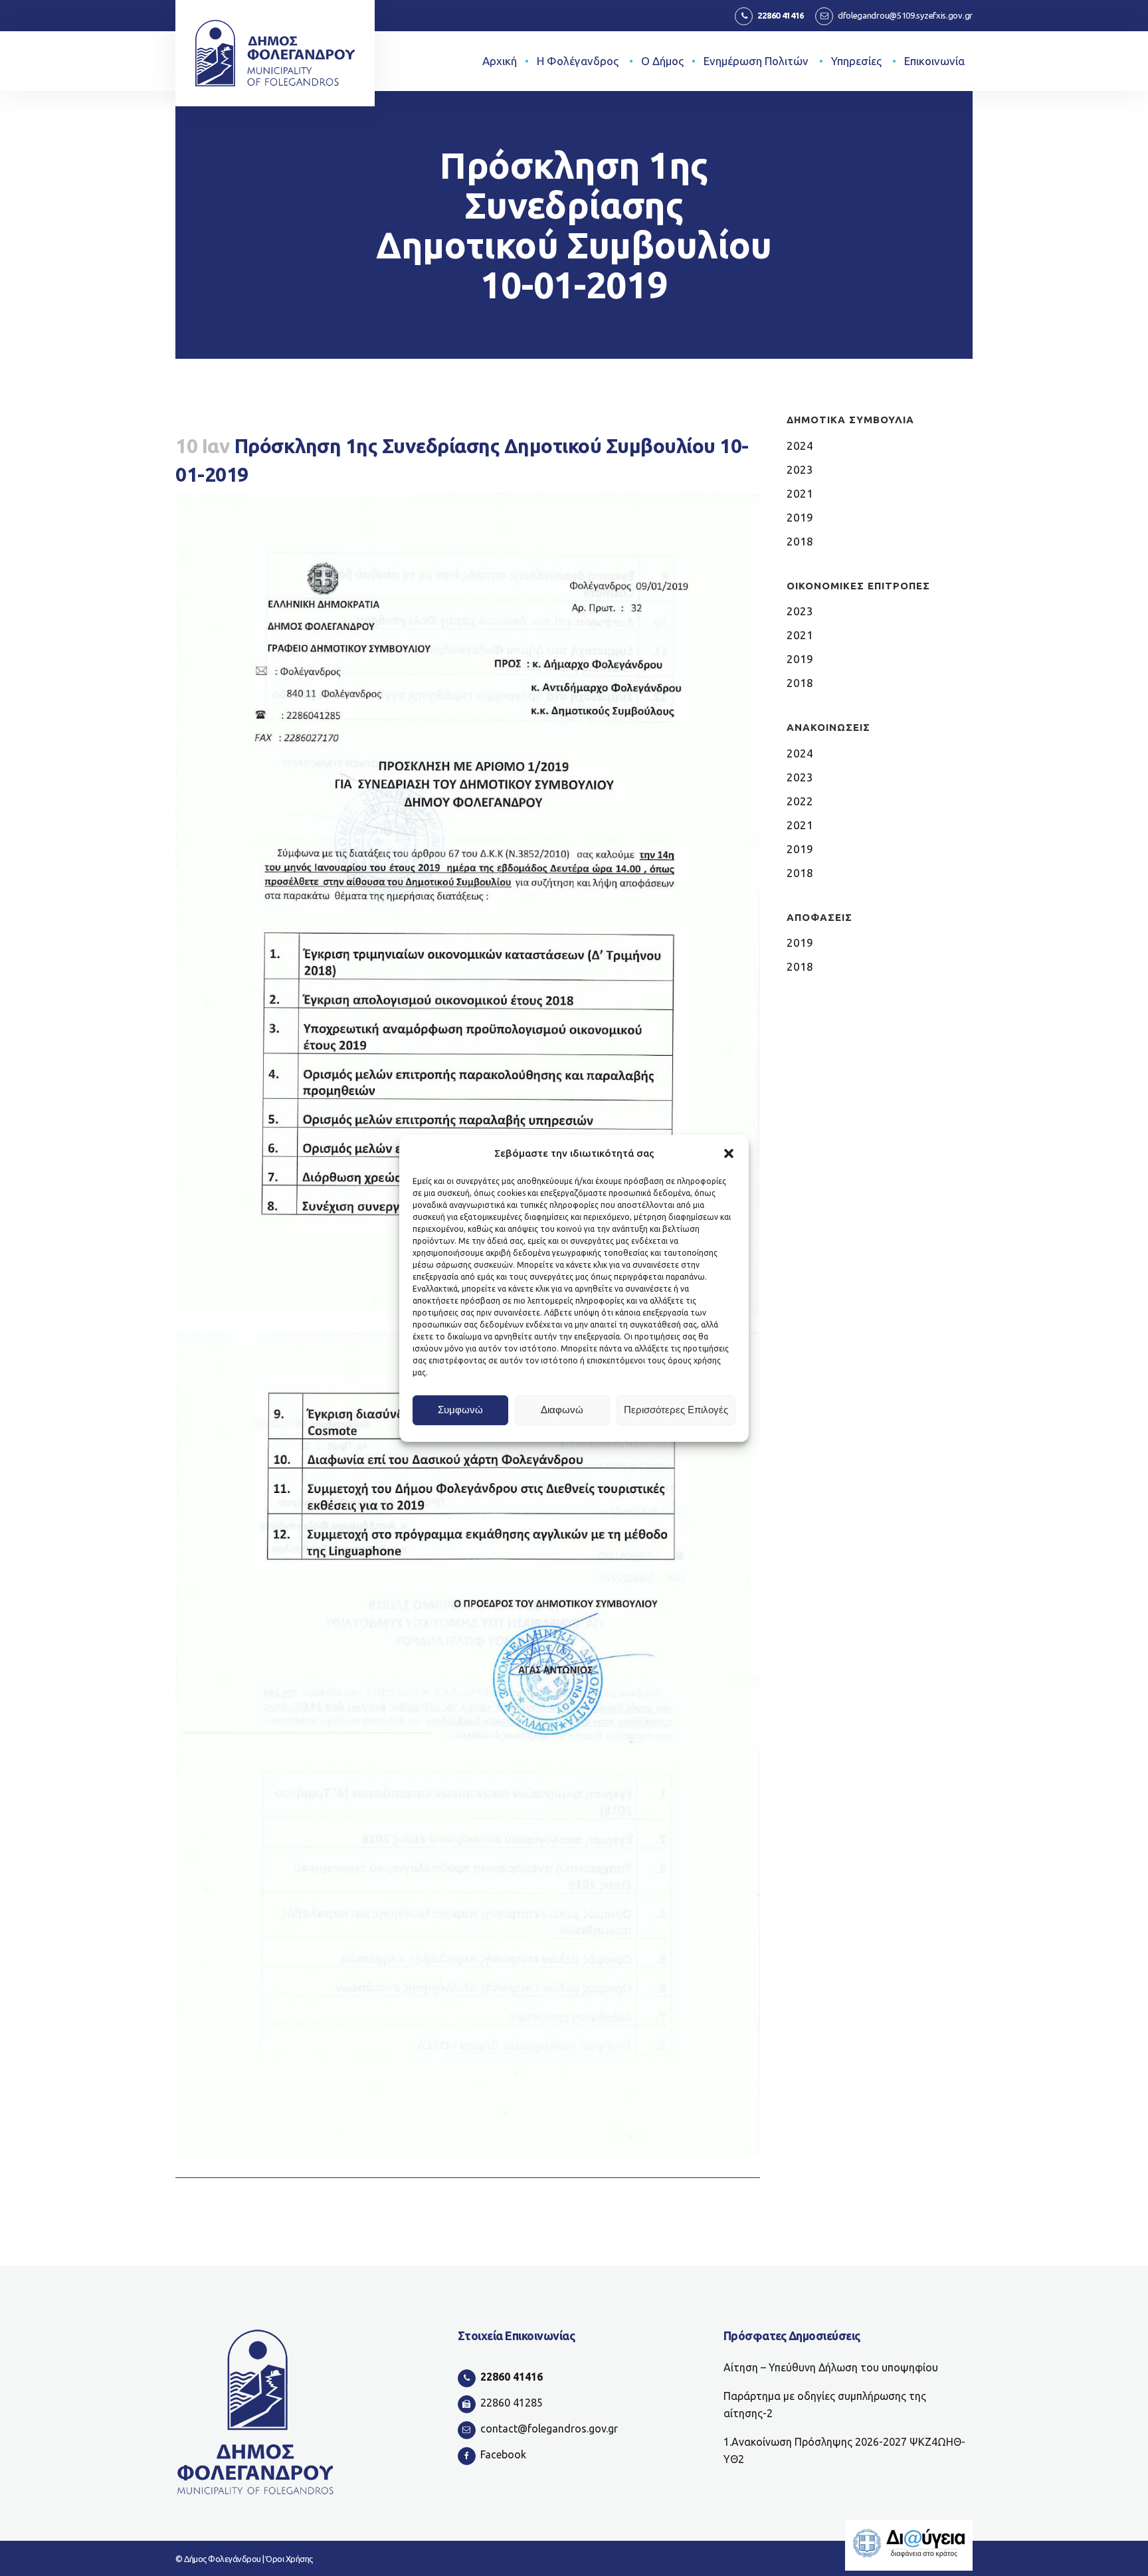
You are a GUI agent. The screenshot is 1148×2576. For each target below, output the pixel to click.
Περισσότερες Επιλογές (676, 1410)
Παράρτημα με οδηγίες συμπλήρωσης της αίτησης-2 (825, 2405)
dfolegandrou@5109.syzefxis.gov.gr (905, 15)
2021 (800, 493)
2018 (800, 541)
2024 (800, 446)
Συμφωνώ (460, 1410)
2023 (800, 469)
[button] (729, 1153)
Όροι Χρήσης (289, 2559)
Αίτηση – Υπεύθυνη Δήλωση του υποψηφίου (831, 2367)
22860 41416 (781, 15)
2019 (800, 517)
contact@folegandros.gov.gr (549, 2428)
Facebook (503, 2454)
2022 (800, 801)
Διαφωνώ (562, 1410)
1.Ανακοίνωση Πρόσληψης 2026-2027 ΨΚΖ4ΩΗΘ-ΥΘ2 (844, 2450)
